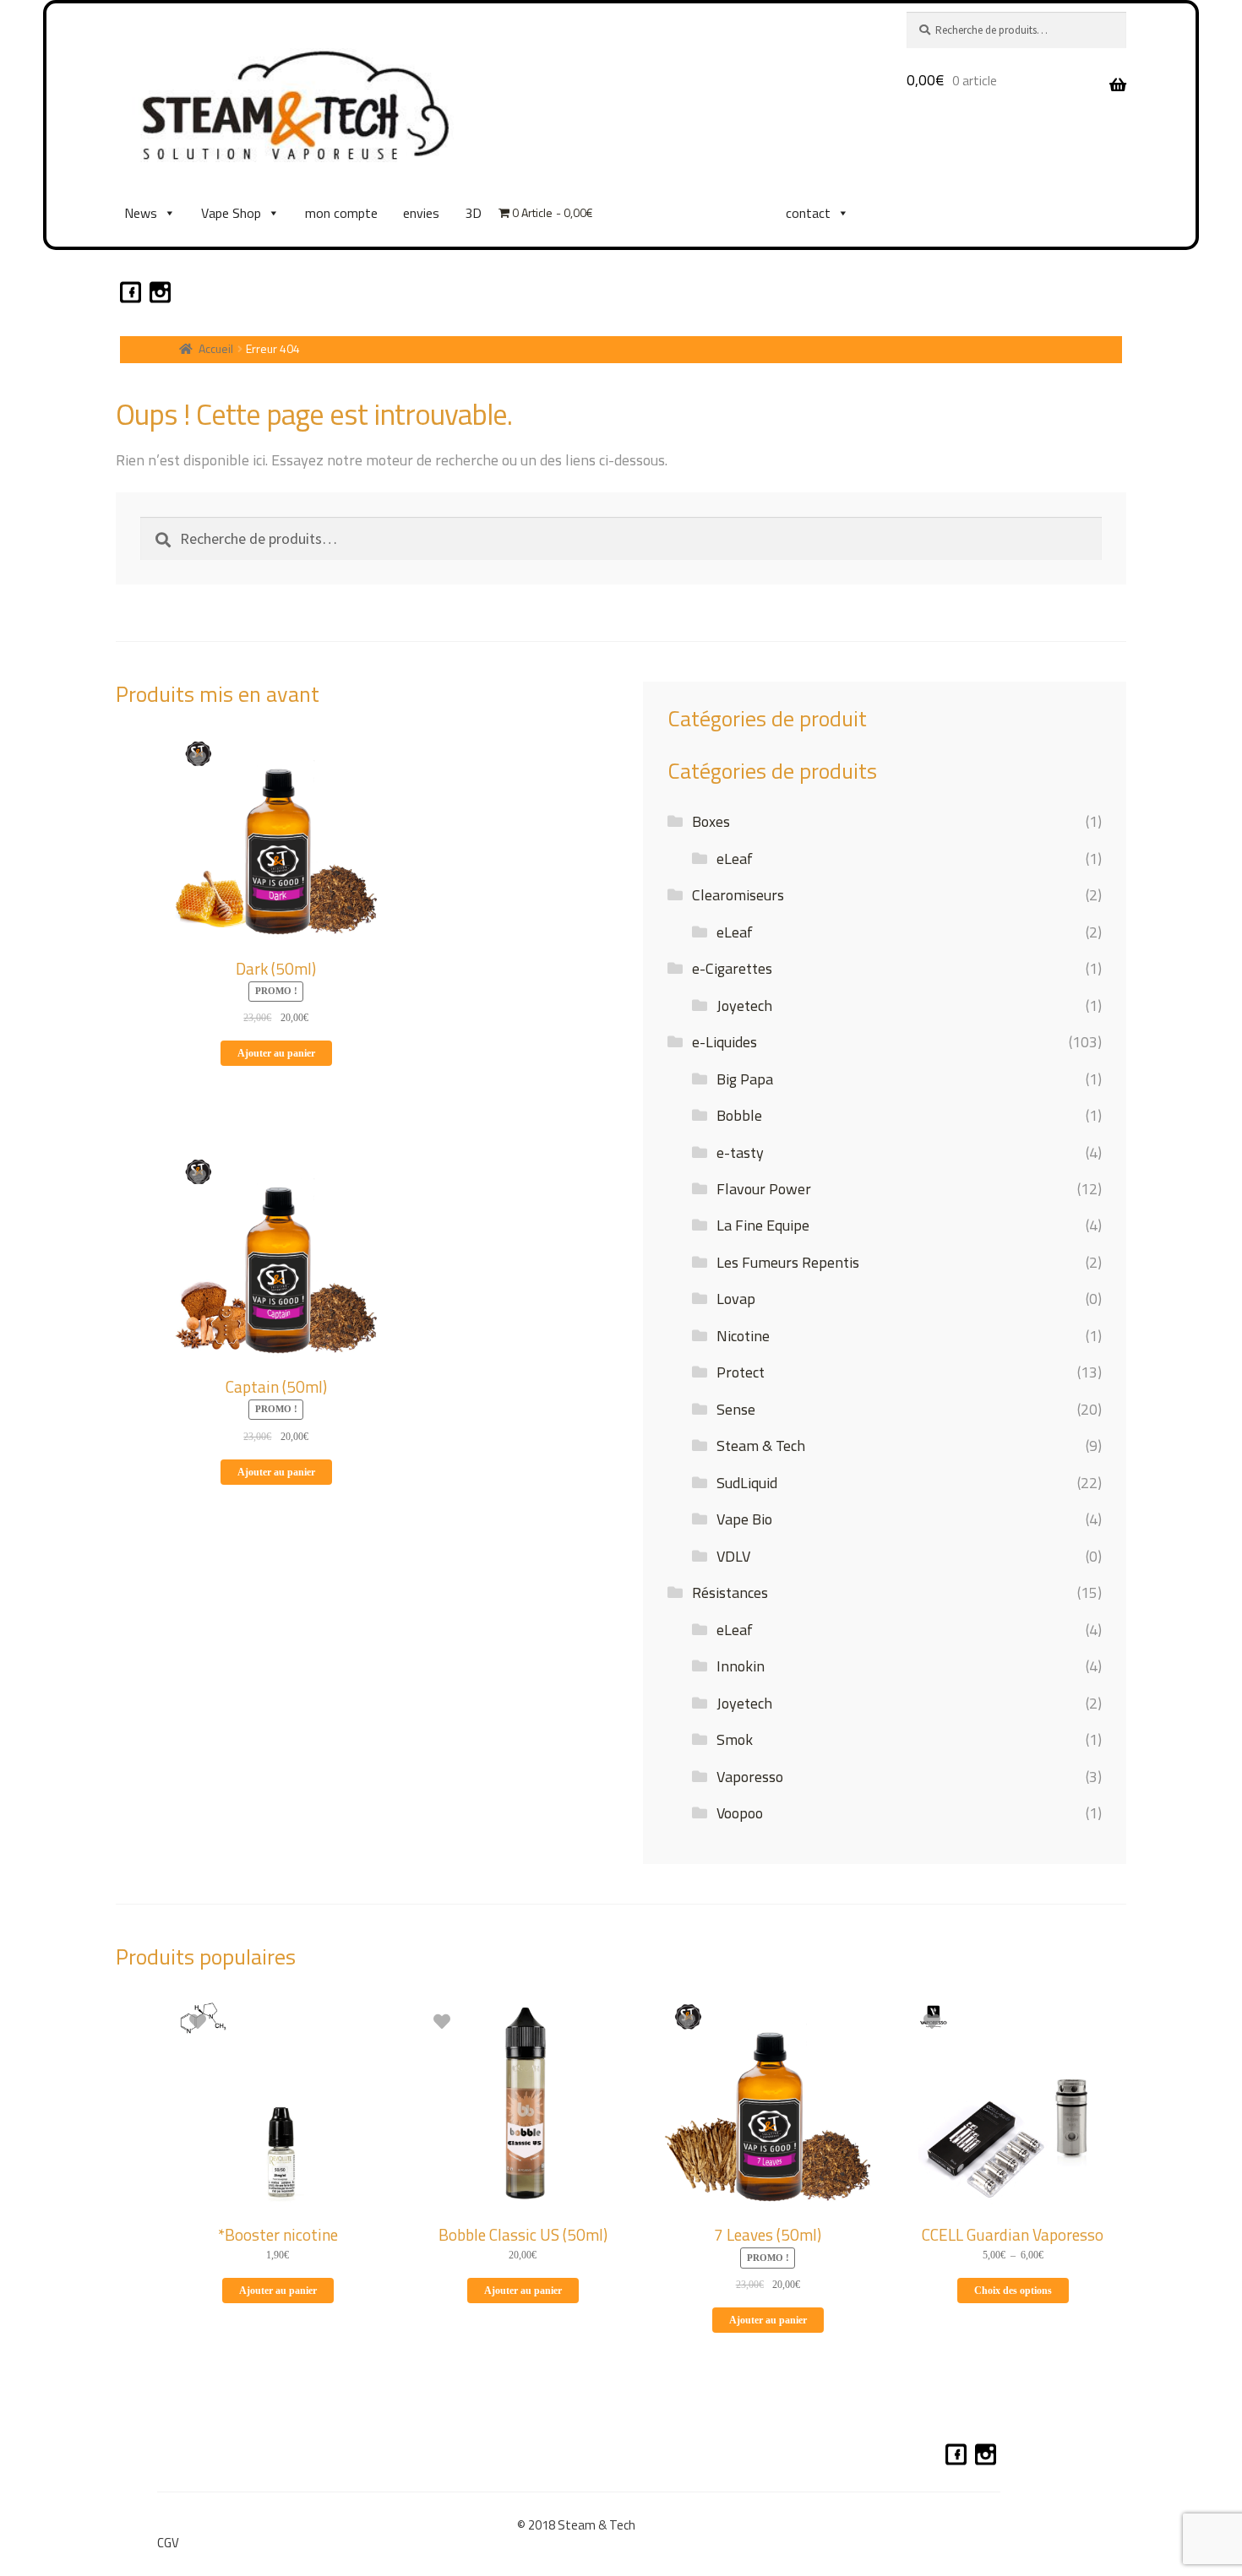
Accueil (216, 348)
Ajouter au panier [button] (276, 1053)
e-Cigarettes (732, 968)
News (141, 213)
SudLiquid (747, 1483)
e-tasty (740, 1152)
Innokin (741, 1666)
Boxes (711, 821)
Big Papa (745, 1079)
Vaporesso (750, 1777)
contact (808, 213)
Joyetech (744, 1005)
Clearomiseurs (738, 895)
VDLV (733, 1556)
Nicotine (743, 1336)
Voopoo (740, 1813)
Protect (741, 1372)
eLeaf (735, 859)
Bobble (739, 1115)
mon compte (341, 213)
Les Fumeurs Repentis (788, 1262)
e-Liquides (724, 1042)
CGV (168, 2543)
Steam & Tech (761, 1446)
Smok (735, 1739)
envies (421, 213)
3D (473, 213)
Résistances (730, 1592)
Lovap (736, 1299)
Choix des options (1013, 2291)
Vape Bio (744, 1519)
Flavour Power (764, 1189)
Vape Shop (231, 213)
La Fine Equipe (763, 1225)
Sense (736, 1409)
